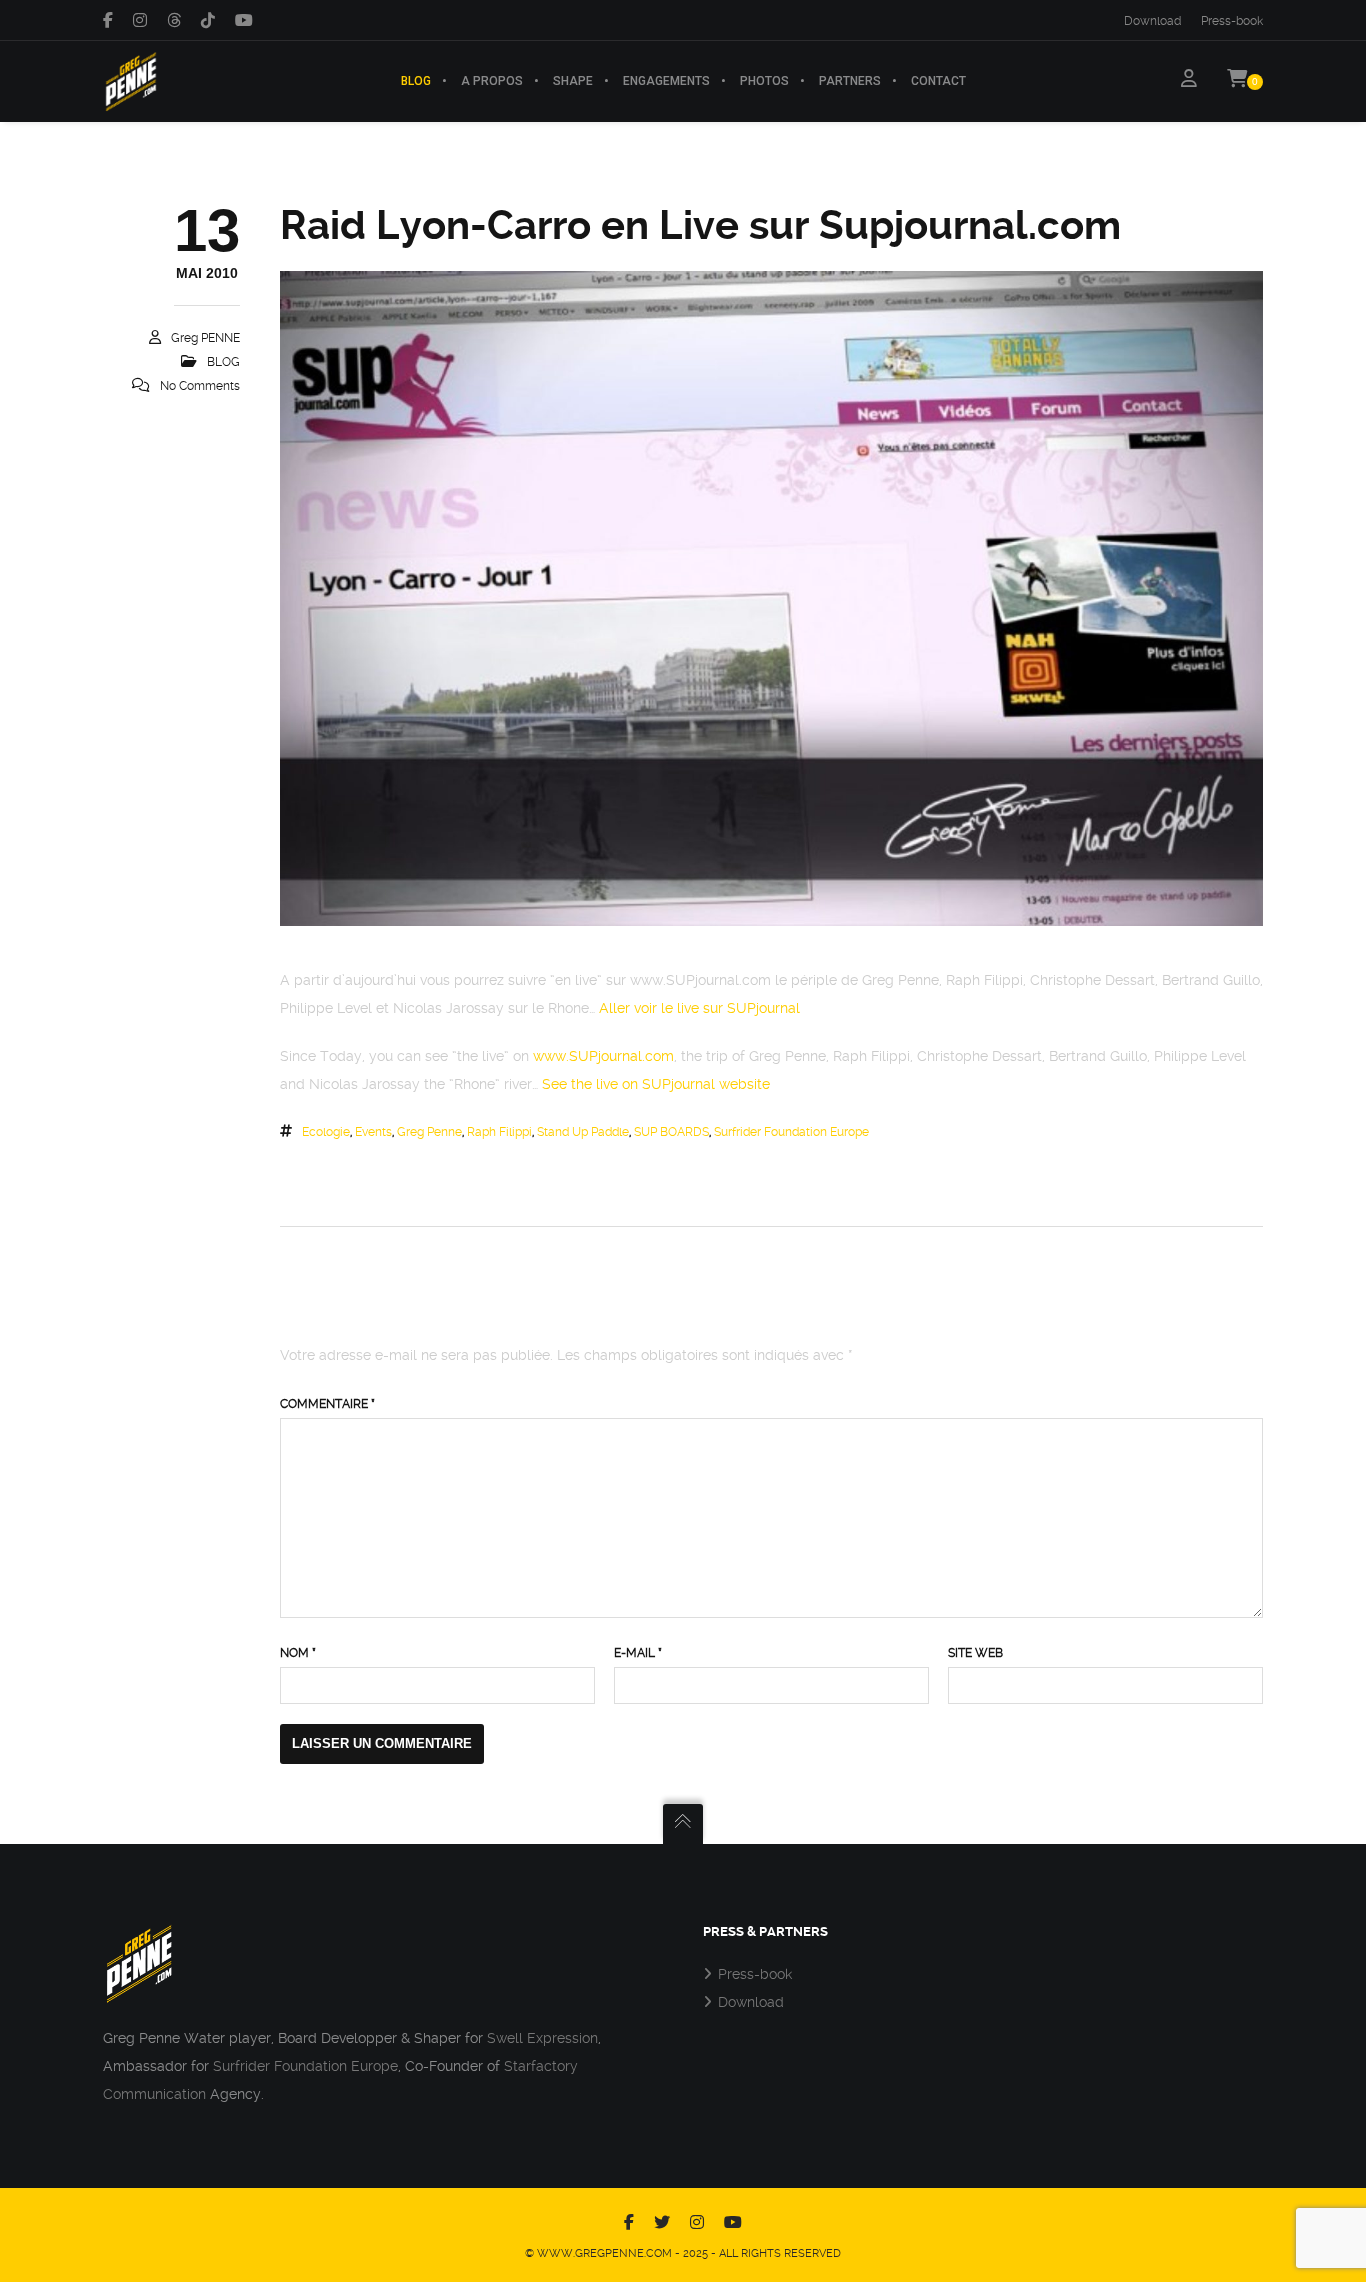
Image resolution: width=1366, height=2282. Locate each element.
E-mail (638, 1653)
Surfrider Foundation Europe (791, 1132)
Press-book (1232, 21)
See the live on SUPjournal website (656, 1084)
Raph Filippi (499, 1132)
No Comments (200, 386)
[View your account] (1189, 81)
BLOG (223, 362)
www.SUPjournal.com (603, 1056)
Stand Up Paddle (583, 1132)
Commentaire (327, 1404)
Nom (298, 1653)
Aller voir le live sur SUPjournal (699, 1008)
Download (1152, 21)
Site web (975, 1653)
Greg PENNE (205, 338)
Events (373, 1132)
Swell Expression (542, 2038)
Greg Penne (429, 1132)
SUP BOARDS (671, 1132)
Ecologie (326, 1132)
